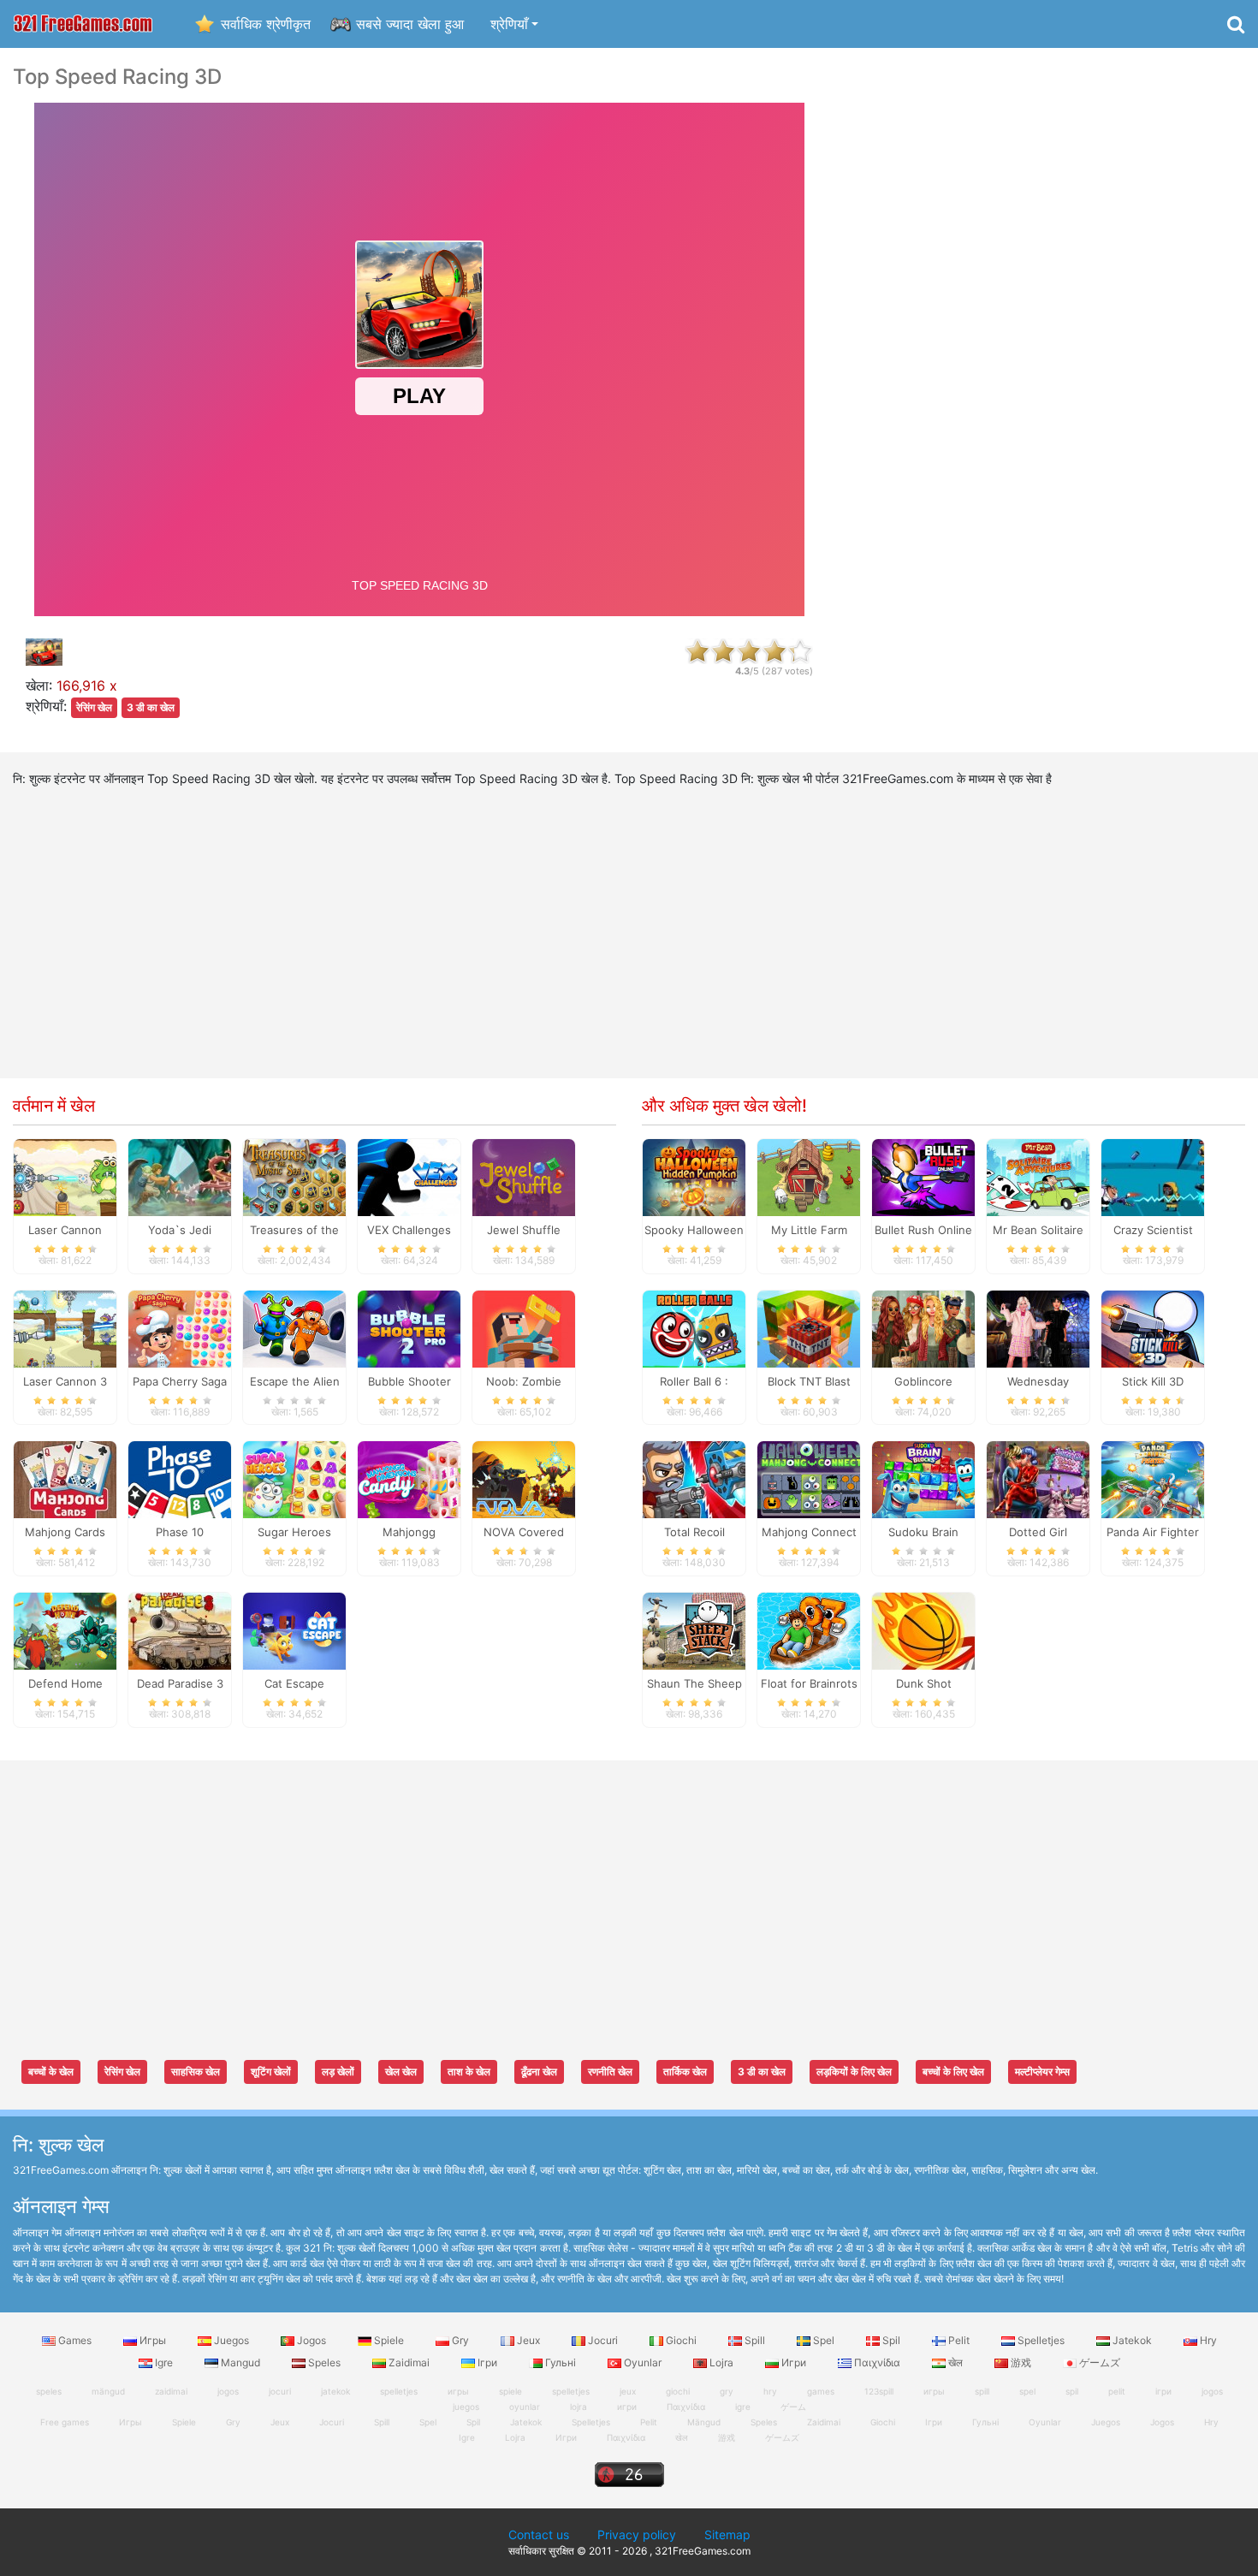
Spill (755, 2340)
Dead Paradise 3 (180, 1683)
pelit (1117, 2391)
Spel (824, 2340)
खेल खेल (401, 2071)
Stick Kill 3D (1153, 1381)
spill (982, 2391)
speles (49, 2391)
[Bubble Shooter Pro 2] (409, 1327)
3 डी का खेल (151, 707)
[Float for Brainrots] (809, 1630)
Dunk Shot (924, 1683)
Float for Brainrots (809, 1683)
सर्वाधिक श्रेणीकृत (266, 24)
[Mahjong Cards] (65, 1479)
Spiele (389, 2340)
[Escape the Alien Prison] (294, 1327)
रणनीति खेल (610, 2071)
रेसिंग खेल (94, 707)
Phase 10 (180, 1532)
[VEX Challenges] (409, 1176)
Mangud (240, 2362)
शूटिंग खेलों (271, 2071)
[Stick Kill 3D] (1153, 1327)
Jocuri (603, 2340)
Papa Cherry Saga (180, 1381)
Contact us (539, 2534)
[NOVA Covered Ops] (524, 1479)
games (821, 2391)
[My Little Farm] (809, 1176)
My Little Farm (809, 1230)
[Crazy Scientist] (1153, 1176)
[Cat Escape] (294, 1630)
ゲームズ (1098, 2362)
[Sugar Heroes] (294, 1479)
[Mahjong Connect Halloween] (809, 1479)
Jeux (528, 2340)
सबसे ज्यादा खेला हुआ (410, 24)
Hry (1207, 2340)
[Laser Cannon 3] (65, 1327)
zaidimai (171, 2391)
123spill (879, 2391)
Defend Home (65, 1683)
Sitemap (727, 2534)
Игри (794, 2362)
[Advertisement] (1048, 322)
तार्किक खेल (685, 2071)
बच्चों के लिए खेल (953, 2071)
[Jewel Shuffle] (524, 1176)
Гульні (561, 2362)
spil (1072, 2391)
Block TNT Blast (809, 1381)
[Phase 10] (180, 1479)
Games (75, 2340)
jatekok (335, 2391)
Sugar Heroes (294, 1532)
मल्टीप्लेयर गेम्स (1042, 2071)
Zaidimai (409, 2362)
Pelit (959, 2340)
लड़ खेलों (338, 2071)
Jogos (312, 2340)
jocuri (280, 2391)
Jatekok (1132, 2340)
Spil (891, 2340)
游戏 (1021, 2362)
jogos (228, 2391)
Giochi (681, 2340)
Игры (153, 2340)
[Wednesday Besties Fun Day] (1038, 1327)
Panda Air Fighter (1153, 1532)
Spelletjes (1041, 2340)
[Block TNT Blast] (809, 1327)
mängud (108, 2391)
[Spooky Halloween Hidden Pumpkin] (694, 1176)
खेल (955, 2362)
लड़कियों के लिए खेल (854, 2071)
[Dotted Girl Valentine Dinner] (1038, 1479)
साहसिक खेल (196, 2071)
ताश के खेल (469, 2071)
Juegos (231, 2340)
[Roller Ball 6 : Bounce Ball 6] (694, 1327)
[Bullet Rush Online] (923, 1176)
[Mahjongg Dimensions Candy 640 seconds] (409, 1479)
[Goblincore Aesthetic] (923, 1327)
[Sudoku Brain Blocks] (923, 1479)
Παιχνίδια (877, 2362)
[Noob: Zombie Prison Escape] (524, 1327)
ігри (1163, 2391)
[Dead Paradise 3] (180, 1630)
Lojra (721, 2362)
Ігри (487, 2362)
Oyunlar (643, 2362)
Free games (65, 2422)
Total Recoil (694, 1532)
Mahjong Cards (65, 1532)
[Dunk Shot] (923, 1630)
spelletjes (399, 2391)
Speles (324, 2362)
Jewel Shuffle (524, 1230)
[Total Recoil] (694, 1479)
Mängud (704, 2422)
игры (934, 2391)
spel (1027, 2391)
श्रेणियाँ (509, 24)
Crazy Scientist (1153, 1230)
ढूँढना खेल (539, 2071)
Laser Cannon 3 (65, 1381)
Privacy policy (637, 2534)
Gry (460, 2340)
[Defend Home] (65, 1630)
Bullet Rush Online (923, 1230)
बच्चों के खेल (51, 2071)
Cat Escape (294, 1683)
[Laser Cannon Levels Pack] (65, 1176)
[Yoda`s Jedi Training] (180, 1176)
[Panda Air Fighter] (1153, 1479)
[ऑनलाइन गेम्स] (83, 24)
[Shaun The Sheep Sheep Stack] (694, 1630)
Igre (164, 2362)
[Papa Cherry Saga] (180, 1327)
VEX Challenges (409, 1230)
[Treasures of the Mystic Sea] (294, 1176)
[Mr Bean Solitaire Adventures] (1038, 1176)
